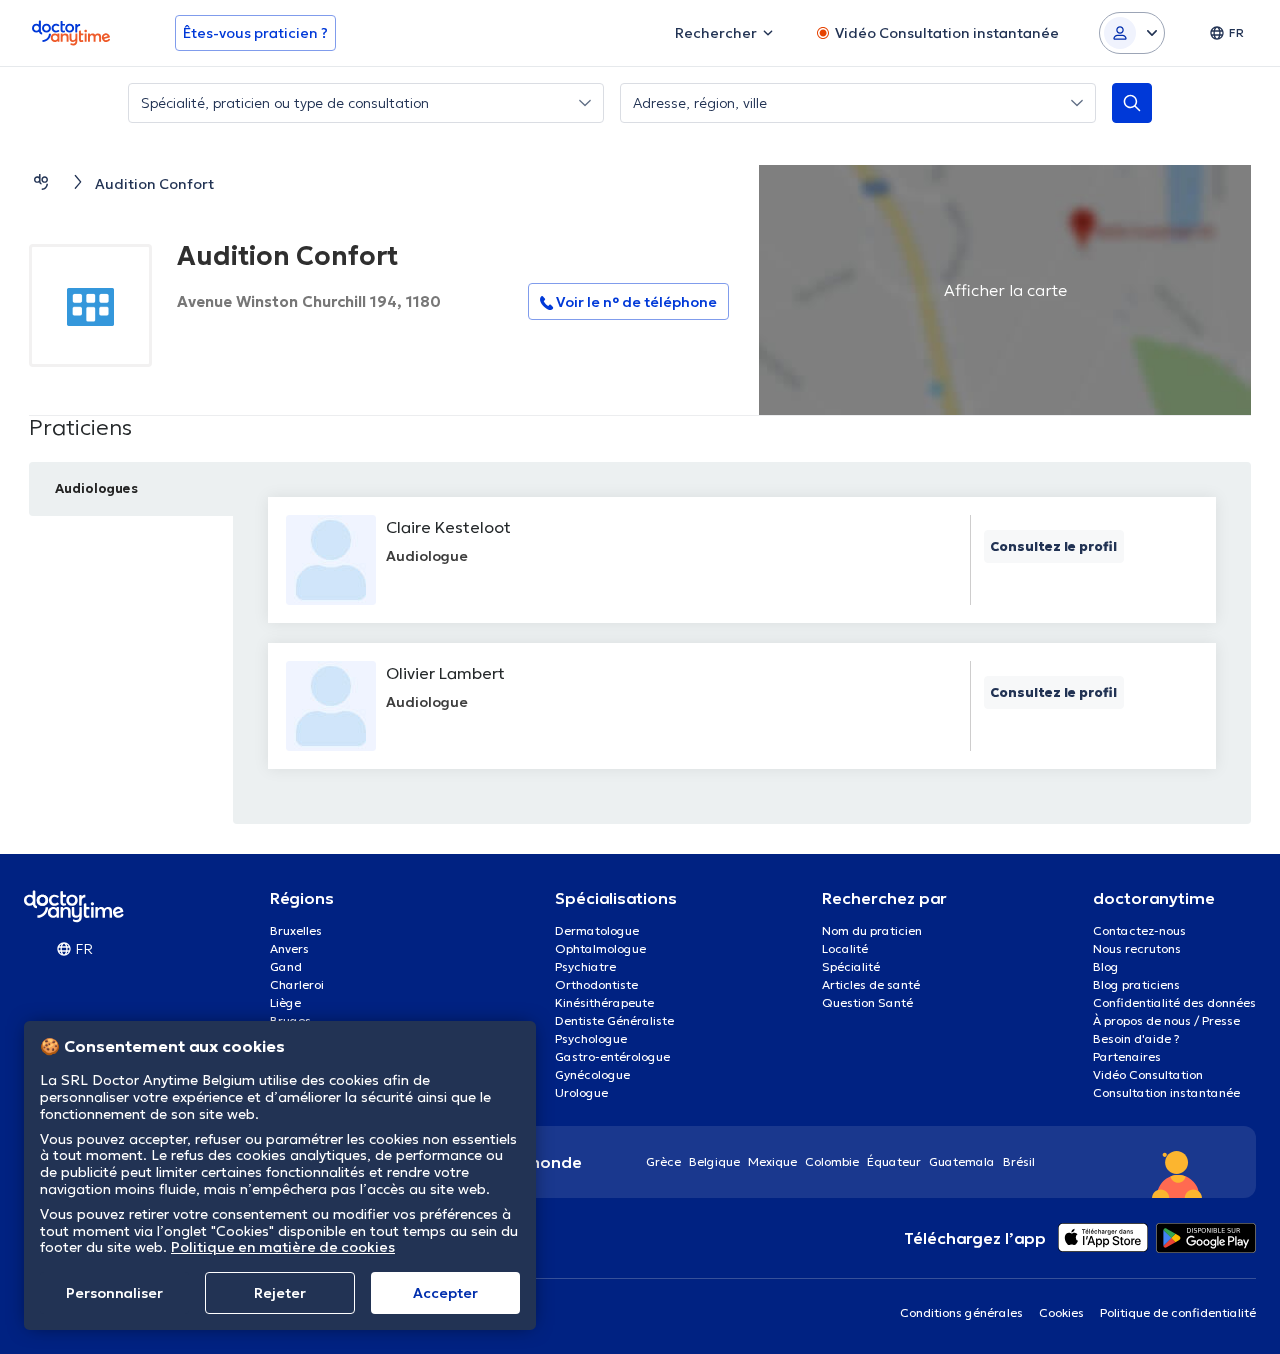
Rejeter (280, 1293)
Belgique (714, 1161)
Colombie (832, 1161)
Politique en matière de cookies (283, 1247)
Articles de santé (871, 984)
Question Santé (867, 1002)
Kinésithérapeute (604, 1002)
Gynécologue (592, 1074)
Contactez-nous (1139, 930)
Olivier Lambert (445, 673)
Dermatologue (597, 930)
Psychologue (591, 1038)
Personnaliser (114, 1293)
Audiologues (96, 488)
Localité (845, 948)
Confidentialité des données (1174, 1002)
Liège (285, 1002)
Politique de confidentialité (1178, 1312)
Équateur (894, 1161)
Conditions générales (961, 1312)
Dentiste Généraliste (614, 1020)
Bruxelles (296, 930)
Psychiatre (585, 966)
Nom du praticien (872, 930)
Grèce (663, 1161)
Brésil (1019, 1161)
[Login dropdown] (1132, 33)
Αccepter (445, 1293)
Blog (1106, 966)
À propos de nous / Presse (1166, 1020)
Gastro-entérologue (612, 1056)
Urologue (581, 1092)
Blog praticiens (1136, 984)
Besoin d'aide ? (1136, 1038)
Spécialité (851, 966)
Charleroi (297, 984)
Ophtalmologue (600, 948)
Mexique (772, 1161)
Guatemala (962, 1161)
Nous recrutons (1137, 948)
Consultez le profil (1053, 546)
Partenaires (1127, 1056)
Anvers (289, 948)
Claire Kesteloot (448, 527)
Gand (286, 966)
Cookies (1061, 1312)
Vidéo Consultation (1148, 1074)
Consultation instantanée (1166, 1092)
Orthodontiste (596, 984)
